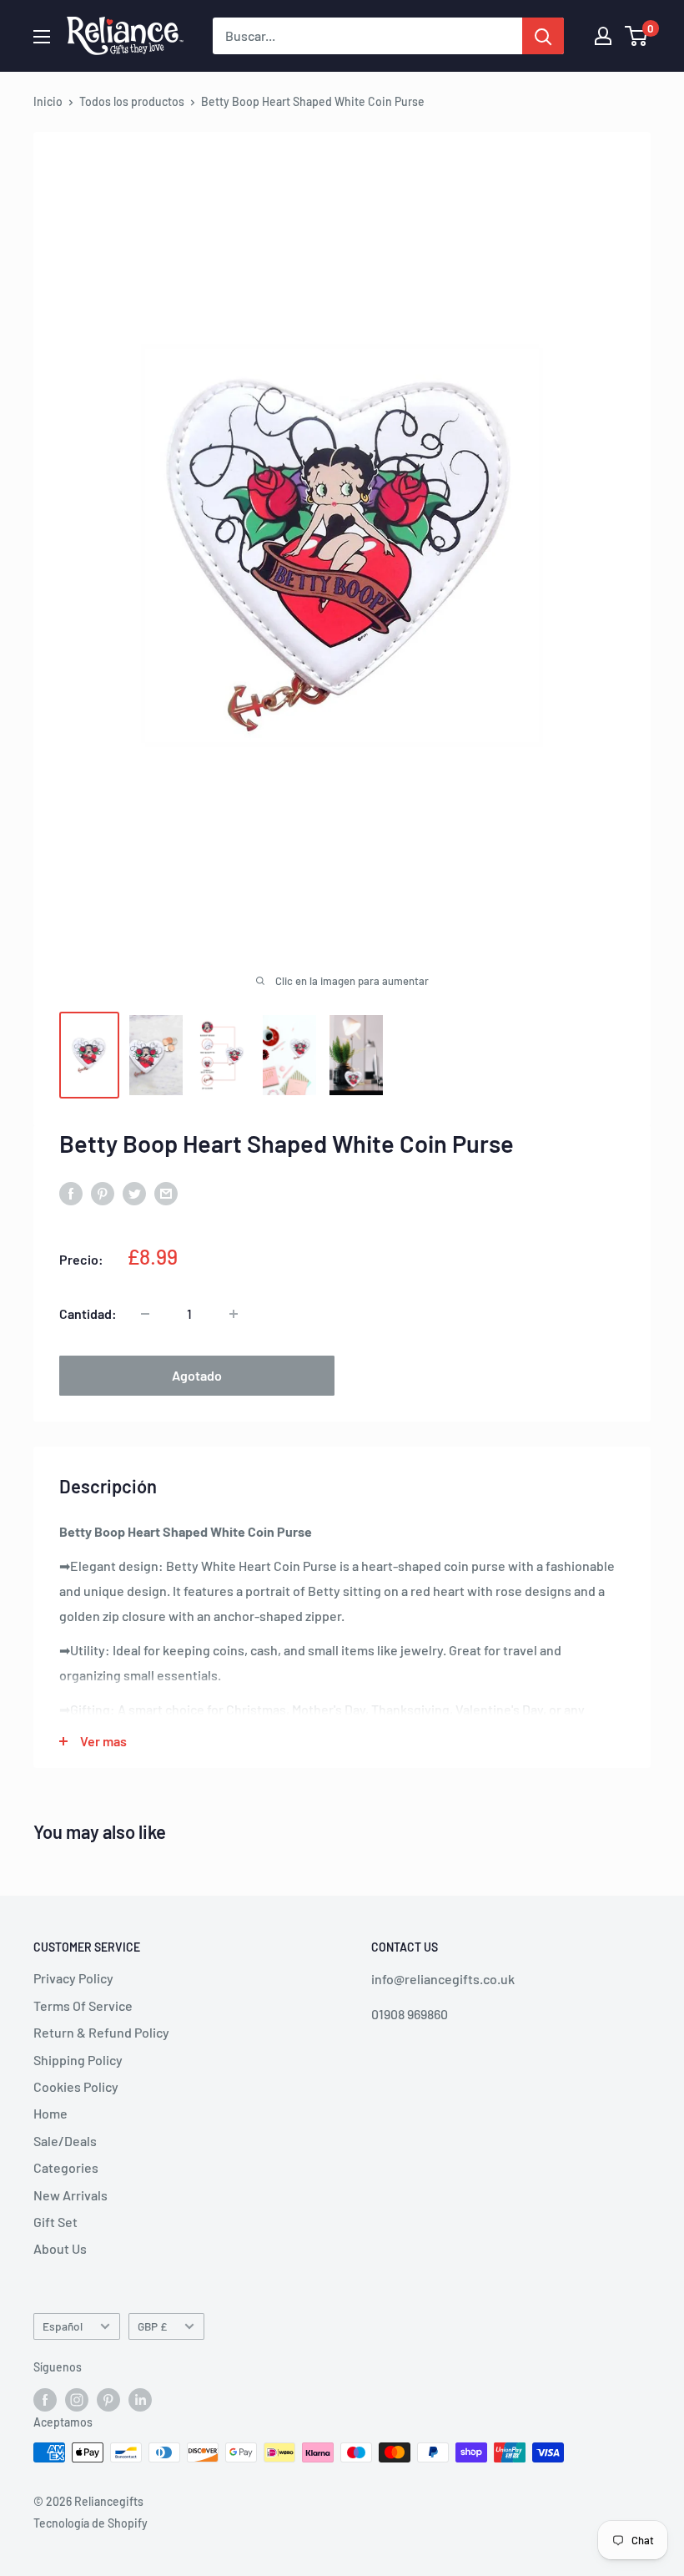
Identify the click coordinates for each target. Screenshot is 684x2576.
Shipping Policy (78, 2060)
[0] (637, 36)
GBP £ (152, 2326)
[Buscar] (543, 36)
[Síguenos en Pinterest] (108, 2399)
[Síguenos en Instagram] (77, 2399)
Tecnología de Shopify (91, 2523)
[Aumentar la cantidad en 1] (234, 1314)
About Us (60, 2248)
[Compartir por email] (166, 1192)
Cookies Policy (76, 2086)
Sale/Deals (65, 2141)
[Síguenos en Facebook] (45, 2399)
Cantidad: (88, 1313)
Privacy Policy (73, 1978)
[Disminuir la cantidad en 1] (145, 1314)
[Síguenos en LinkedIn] (140, 2399)
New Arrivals (70, 2195)
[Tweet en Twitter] (134, 1192)
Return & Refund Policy (101, 2032)
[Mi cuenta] (603, 36)
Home (50, 2113)
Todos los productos (132, 101)
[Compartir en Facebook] (71, 1192)
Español (63, 2326)
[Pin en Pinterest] (103, 1192)
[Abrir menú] (42, 37)
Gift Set (55, 2222)
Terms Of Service (83, 2005)
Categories (66, 2167)
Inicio (48, 101)
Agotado (197, 1375)
